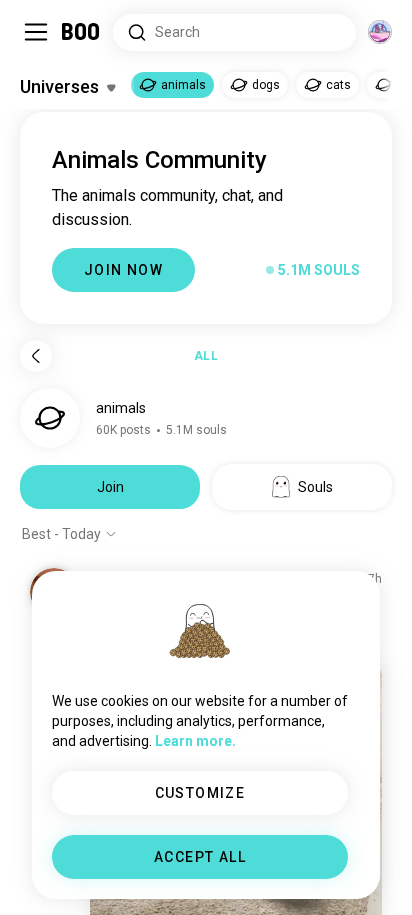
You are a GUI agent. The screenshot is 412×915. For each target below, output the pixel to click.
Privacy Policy (322, 875)
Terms (239, 875)
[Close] (44, 44)
